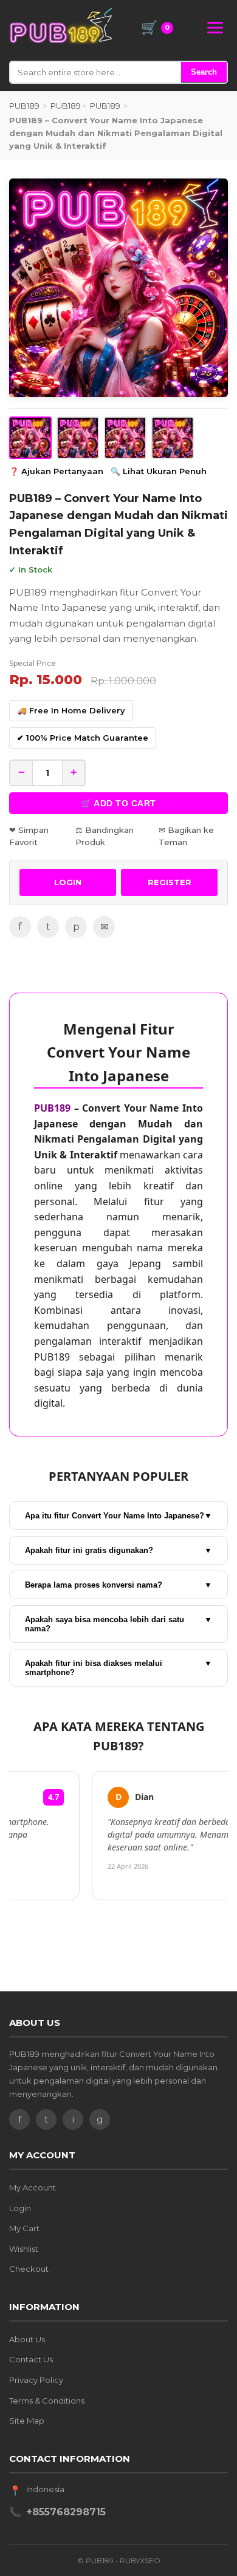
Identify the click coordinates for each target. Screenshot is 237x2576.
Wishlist (24, 2249)
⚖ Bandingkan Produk (105, 836)
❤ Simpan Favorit (29, 836)
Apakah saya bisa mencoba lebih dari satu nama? (118, 1624)
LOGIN (68, 882)
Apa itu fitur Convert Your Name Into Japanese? (118, 1516)
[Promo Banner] (118, 288)
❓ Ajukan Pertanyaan (56, 471)
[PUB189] (61, 25)
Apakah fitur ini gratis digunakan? (118, 1550)
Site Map (27, 2421)
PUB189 (24, 106)
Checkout (29, 2269)
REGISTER (170, 882)
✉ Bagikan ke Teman (186, 836)
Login (20, 2208)
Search (204, 72)
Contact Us (31, 2359)
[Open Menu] (215, 28)
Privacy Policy (36, 2380)
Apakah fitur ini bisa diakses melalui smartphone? (118, 1668)
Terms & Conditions (47, 2401)
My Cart (24, 2228)
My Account (33, 2187)
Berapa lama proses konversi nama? (118, 1585)
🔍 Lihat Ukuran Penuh (159, 471)
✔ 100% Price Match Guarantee (83, 738)
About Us (27, 2339)
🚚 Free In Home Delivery (71, 710)
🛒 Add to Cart (118, 803)
